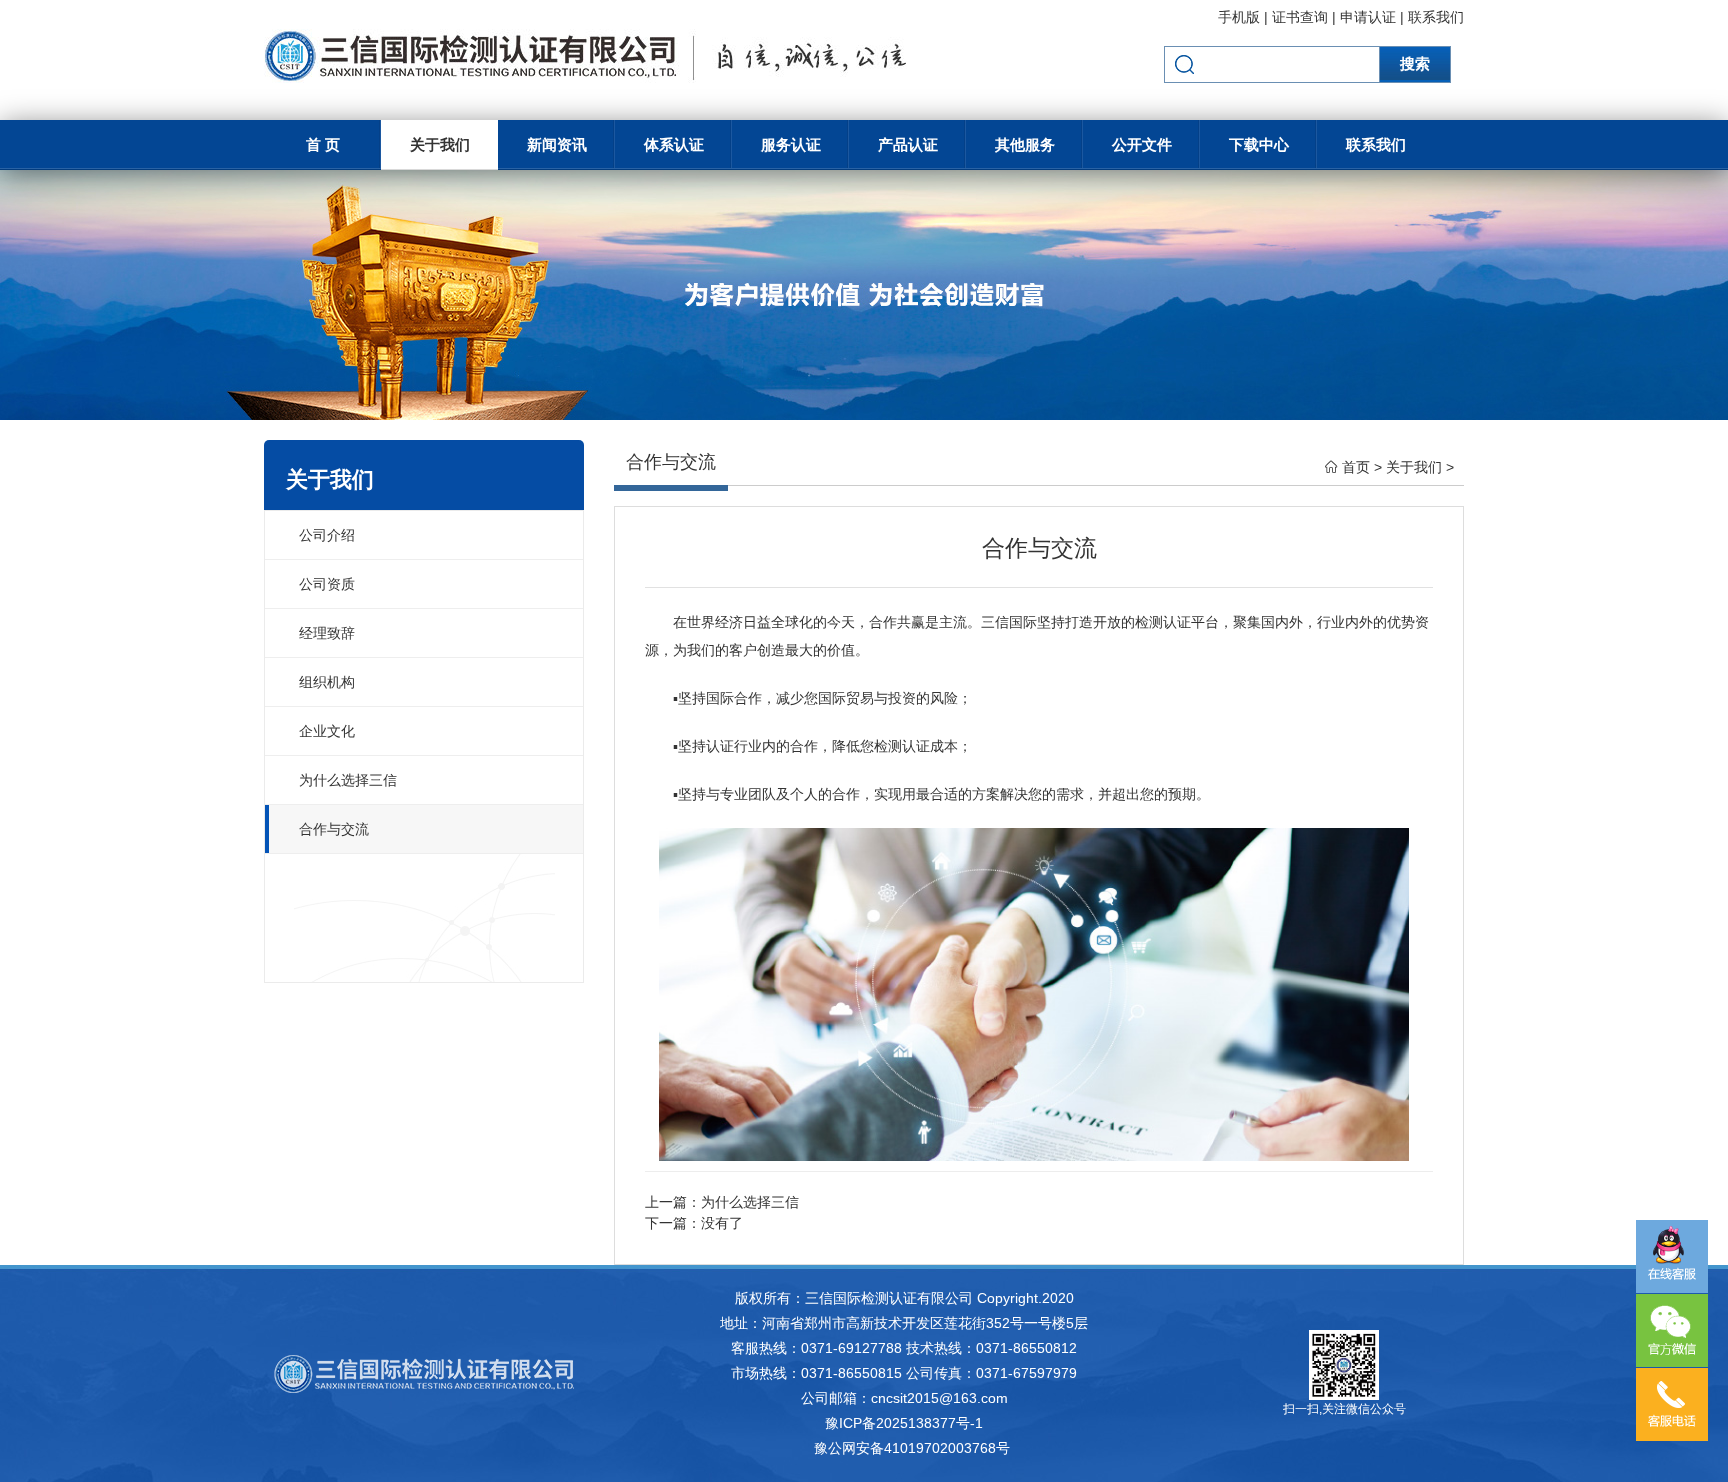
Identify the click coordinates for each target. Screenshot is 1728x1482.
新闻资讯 (557, 144)
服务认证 (791, 144)
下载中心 (1259, 144)
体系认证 (674, 144)
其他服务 (1025, 144)
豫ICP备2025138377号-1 (904, 1423)
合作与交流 (334, 829)
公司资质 (327, 584)
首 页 (323, 144)
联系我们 (1436, 17)
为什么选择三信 (348, 780)
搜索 (1415, 63)
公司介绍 (327, 535)
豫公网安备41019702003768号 (912, 1448)
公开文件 (1142, 144)
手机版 (1239, 17)
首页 (1356, 467)
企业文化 (327, 731)
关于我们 (440, 144)
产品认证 (908, 144)
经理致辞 (327, 633)
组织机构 (327, 682)
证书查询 (1300, 17)
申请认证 (1368, 17)
